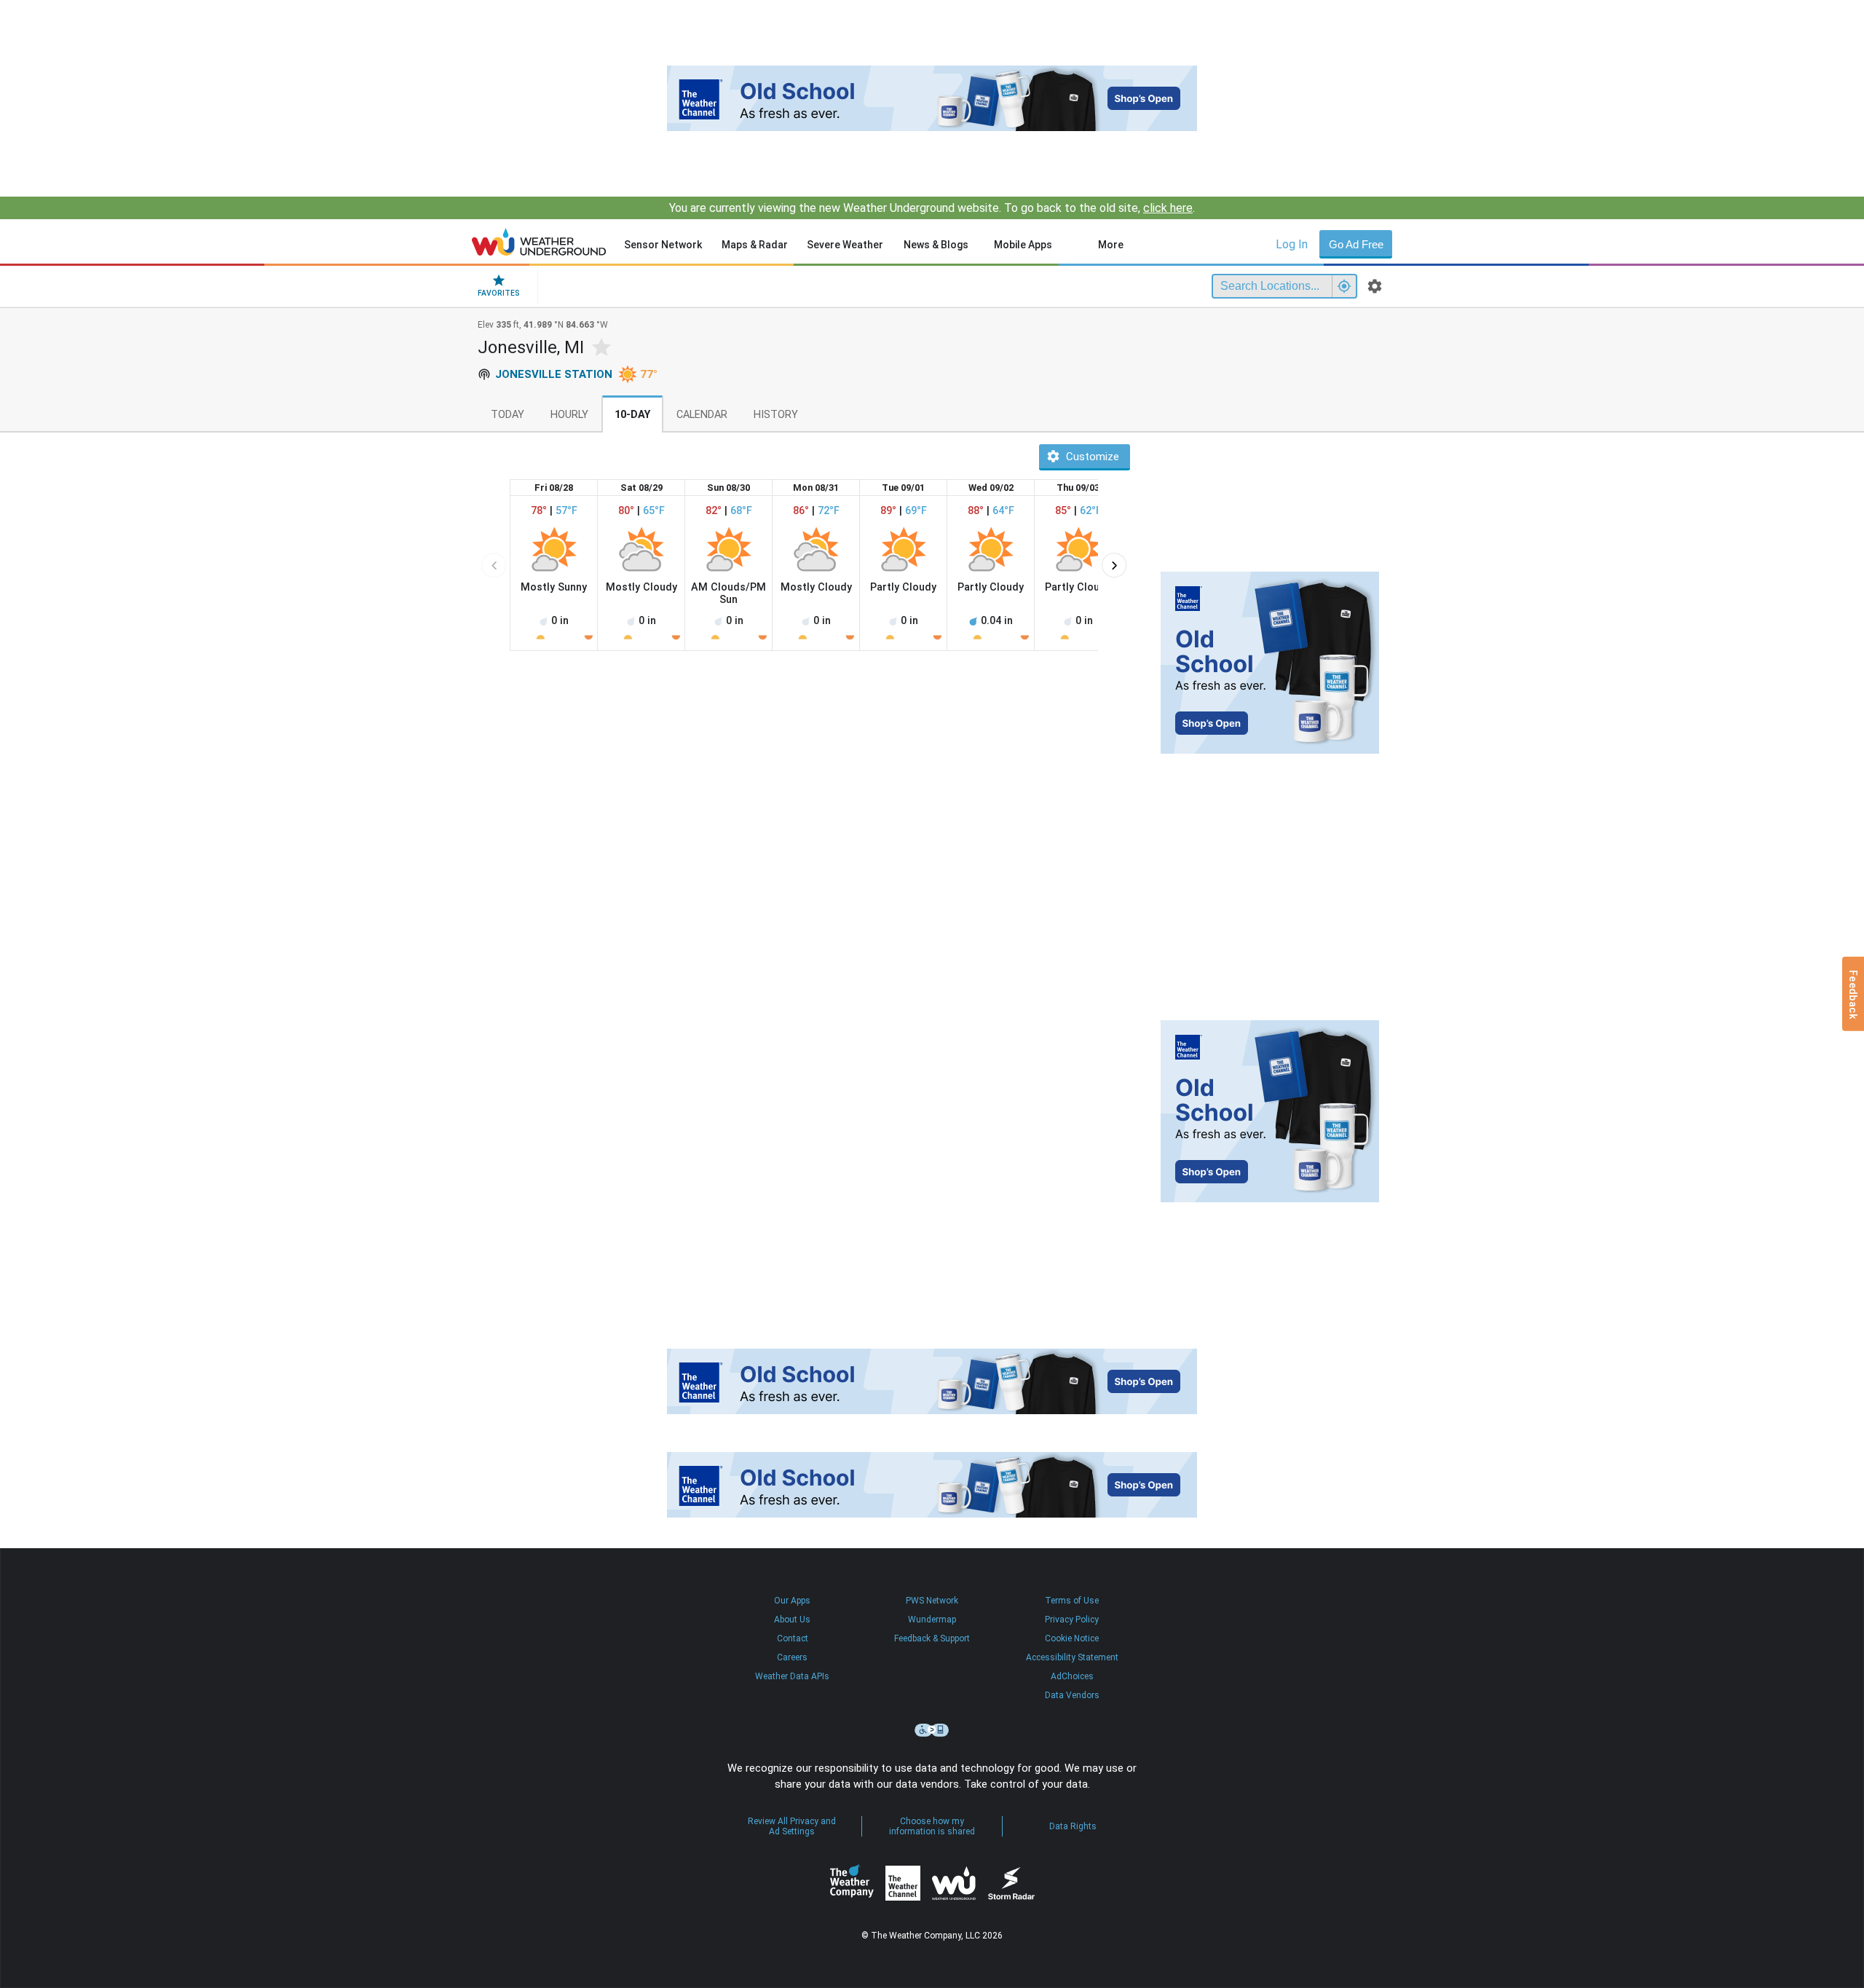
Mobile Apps (1023, 245)
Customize (1093, 457)
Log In (1292, 244)
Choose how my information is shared (932, 1826)
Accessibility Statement (1072, 1657)
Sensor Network (663, 245)
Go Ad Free (1356, 244)
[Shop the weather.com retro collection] (932, 98)
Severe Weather (845, 245)
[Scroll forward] (1114, 565)
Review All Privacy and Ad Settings (792, 1826)
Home (539, 242)
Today (508, 415)
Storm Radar (1011, 1884)
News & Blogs (936, 245)
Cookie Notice (1072, 1638)
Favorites (499, 293)
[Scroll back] (494, 565)
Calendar (702, 415)
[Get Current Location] (1344, 286)
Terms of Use (1072, 1601)
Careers (792, 1657)
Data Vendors (1072, 1695)
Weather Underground (954, 1883)
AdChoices (1072, 1676)
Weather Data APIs (792, 1676)
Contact (793, 1638)
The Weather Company (852, 1883)
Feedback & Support (932, 1638)
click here (1168, 208)
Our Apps (792, 1601)
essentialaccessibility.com (932, 1730)
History (776, 415)
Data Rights (1073, 1826)
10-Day (632, 415)
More (1111, 245)
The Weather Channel (903, 1883)
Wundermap (932, 1620)
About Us (792, 1620)
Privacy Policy (1072, 1620)
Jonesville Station (554, 374)
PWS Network (932, 1601)
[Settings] (1375, 286)
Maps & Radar (755, 245)
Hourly (569, 415)
